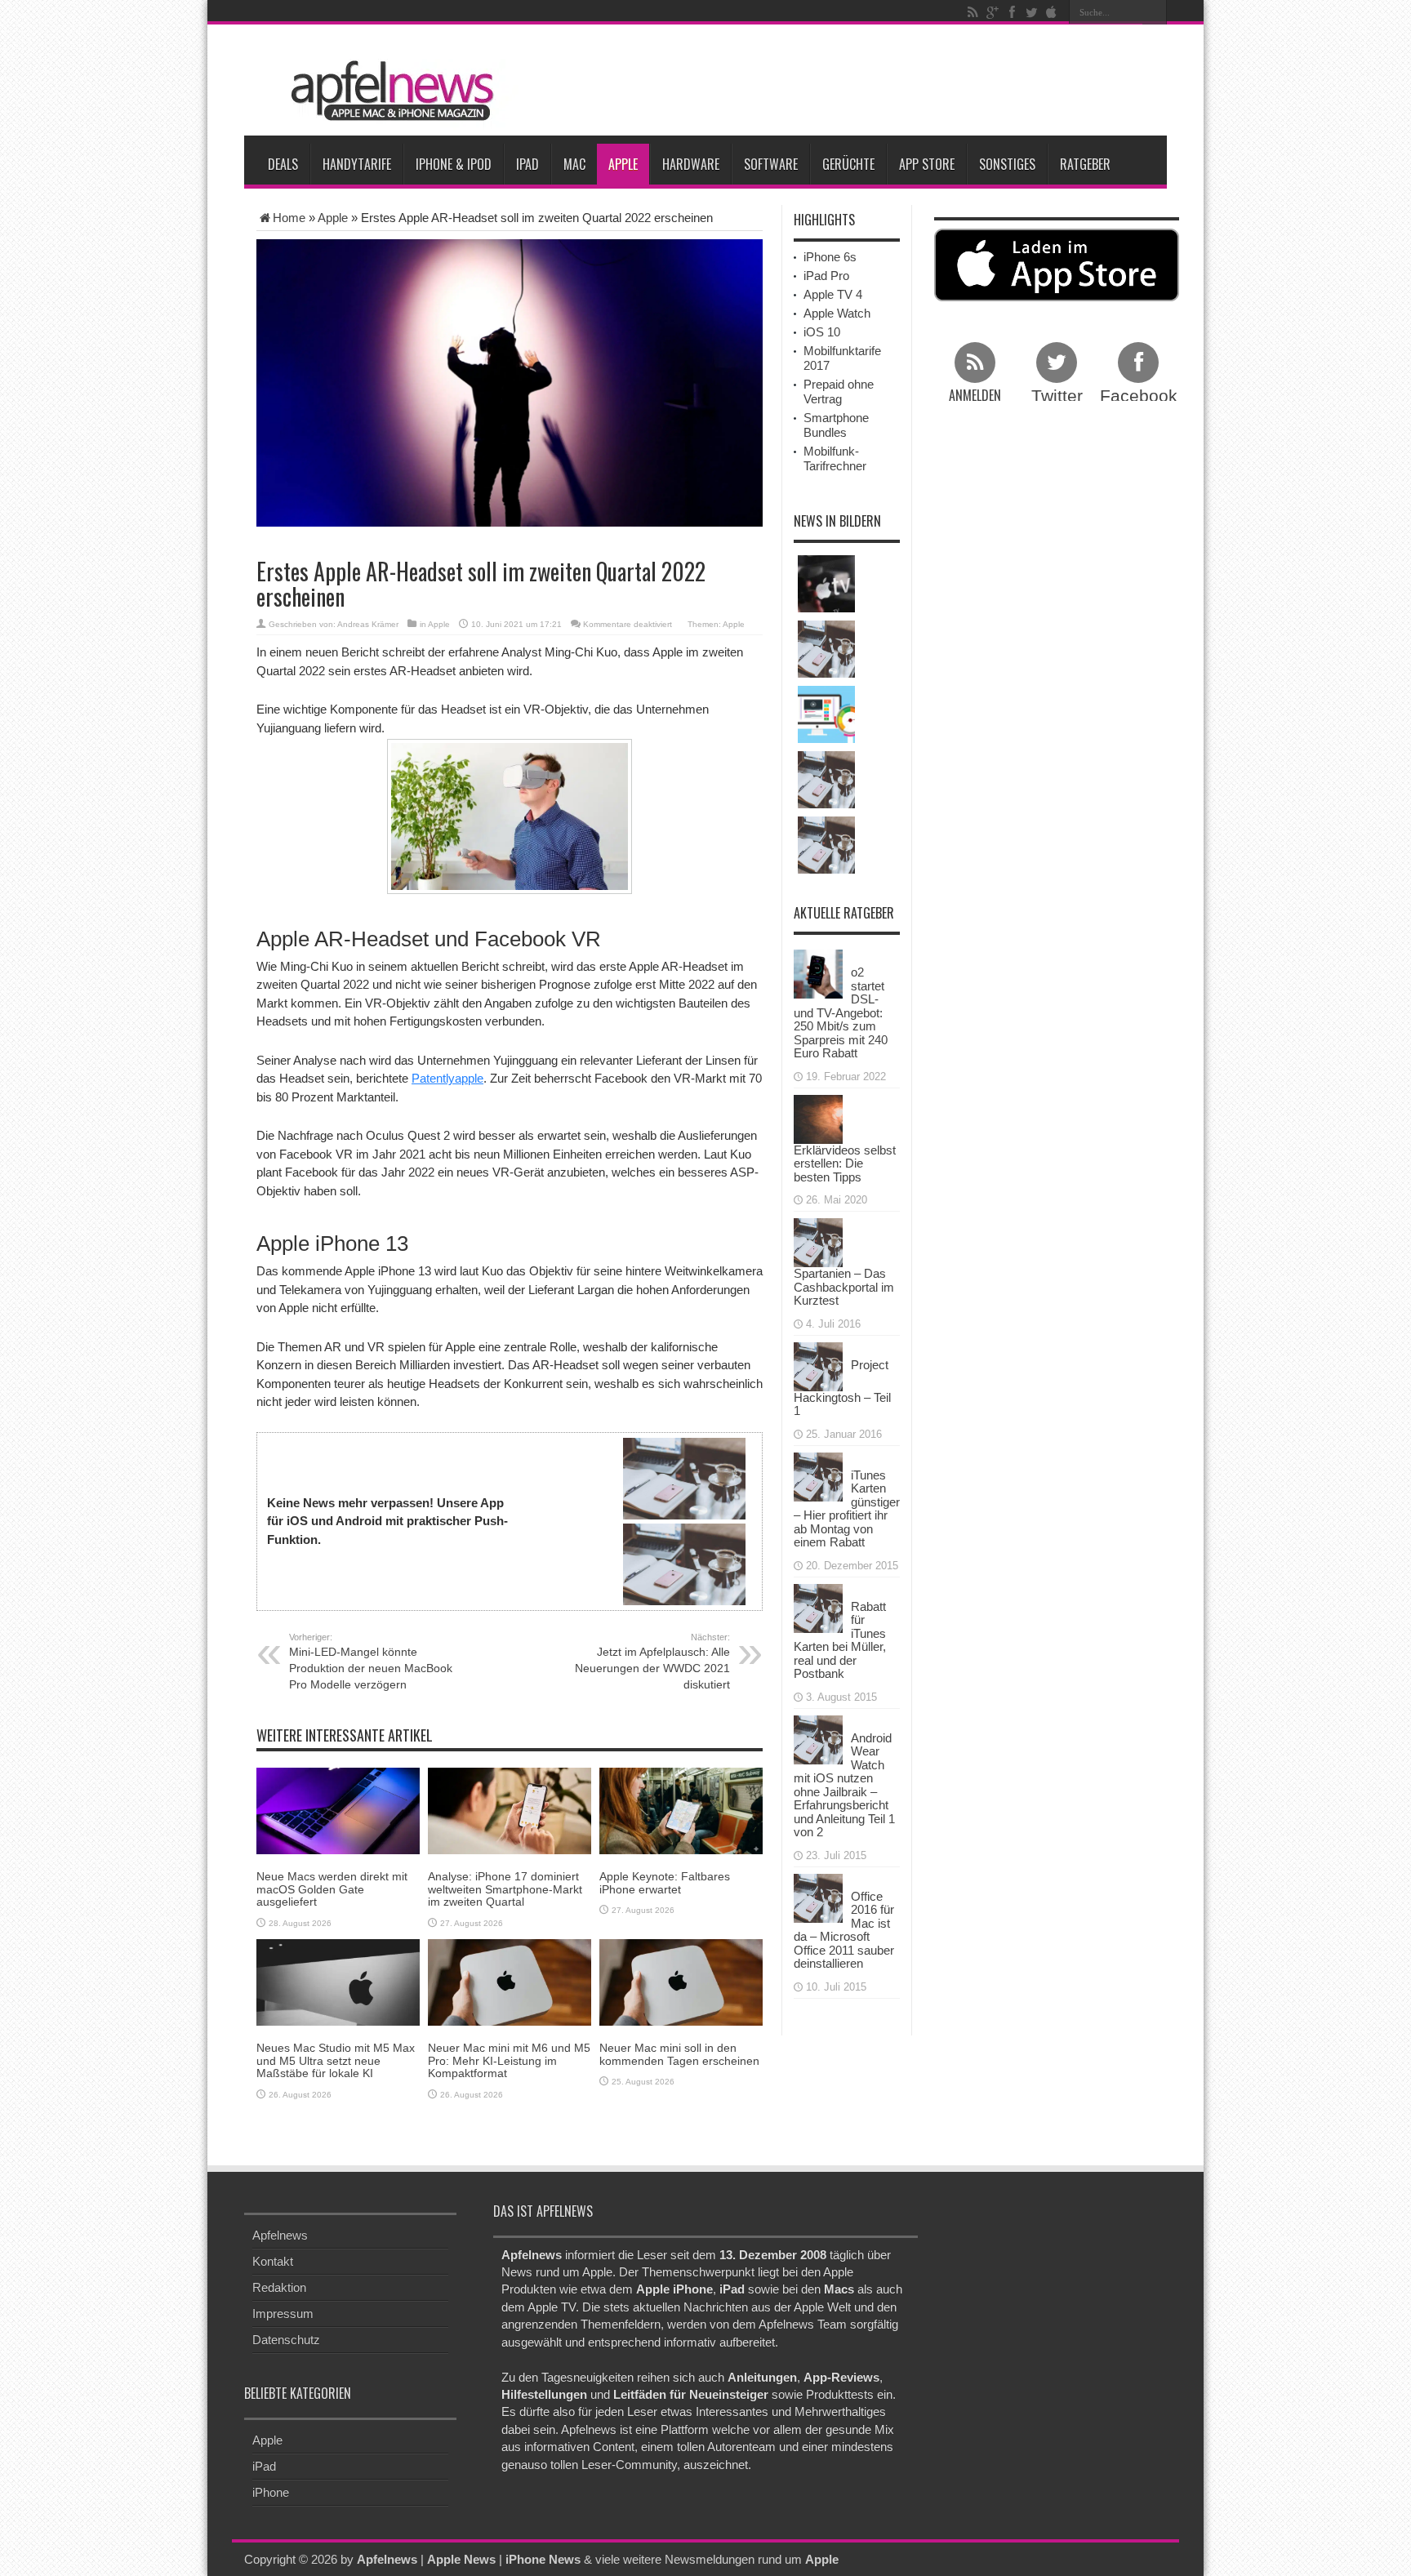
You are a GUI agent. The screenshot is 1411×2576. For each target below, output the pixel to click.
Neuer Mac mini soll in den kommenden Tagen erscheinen (679, 2054)
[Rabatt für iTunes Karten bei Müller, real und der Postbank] (818, 1606)
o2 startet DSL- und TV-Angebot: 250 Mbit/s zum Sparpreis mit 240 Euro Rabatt (841, 1012)
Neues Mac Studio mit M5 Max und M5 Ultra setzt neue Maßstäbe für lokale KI (336, 2060)
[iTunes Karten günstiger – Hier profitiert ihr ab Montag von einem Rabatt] (818, 1475)
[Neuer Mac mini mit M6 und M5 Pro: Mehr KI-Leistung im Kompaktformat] (510, 1981)
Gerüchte (848, 164)
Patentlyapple (447, 1078)
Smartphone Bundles (836, 425)
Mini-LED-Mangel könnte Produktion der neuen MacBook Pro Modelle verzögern (371, 1662)
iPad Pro (826, 276)
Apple (623, 164)
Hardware (691, 164)
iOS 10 (822, 332)
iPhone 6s (830, 257)
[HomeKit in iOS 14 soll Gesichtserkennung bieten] (826, 714)
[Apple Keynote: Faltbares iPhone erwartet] (681, 1810)
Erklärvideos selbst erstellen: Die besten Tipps (845, 1163)
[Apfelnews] (387, 91)
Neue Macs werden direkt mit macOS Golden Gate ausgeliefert (332, 1889)
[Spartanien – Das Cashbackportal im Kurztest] (818, 1241)
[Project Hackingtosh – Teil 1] (818, 1365)
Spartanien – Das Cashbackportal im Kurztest (844, 1287)
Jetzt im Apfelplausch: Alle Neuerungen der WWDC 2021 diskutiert (652, 1662)
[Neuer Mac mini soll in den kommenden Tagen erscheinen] (681, 1981)
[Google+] (992, 12)
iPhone (271, 2492)
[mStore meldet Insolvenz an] (826, 649)
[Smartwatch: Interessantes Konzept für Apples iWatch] (826, 845)
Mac (574, 164)
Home (289, 218)
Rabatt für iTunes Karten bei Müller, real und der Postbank (840, 1640)
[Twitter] (1031, 12)
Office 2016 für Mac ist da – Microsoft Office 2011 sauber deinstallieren (844, 1930)
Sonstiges (1007, 164)
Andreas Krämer (368, 624)
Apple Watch (837, 313)
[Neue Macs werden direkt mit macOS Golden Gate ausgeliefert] (338, 1810)
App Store (927, 164)
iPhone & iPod (454, 164)
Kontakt (273, 2261)
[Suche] (1155, 12)
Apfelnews (280, 2235)
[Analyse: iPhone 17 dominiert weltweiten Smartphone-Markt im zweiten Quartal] (510, 1810)
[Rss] (973, 12)
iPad (527, 164)
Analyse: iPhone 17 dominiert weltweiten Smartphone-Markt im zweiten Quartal (505, 1889)
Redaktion (279, 2287)
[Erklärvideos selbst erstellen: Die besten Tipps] (818, 1117)
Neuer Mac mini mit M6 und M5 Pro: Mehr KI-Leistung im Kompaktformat (509, 2060)
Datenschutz (286, 2340)
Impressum (283, 2314)
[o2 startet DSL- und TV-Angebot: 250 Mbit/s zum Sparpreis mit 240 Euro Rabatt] (818, 973)
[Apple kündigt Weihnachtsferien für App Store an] (826, 780)
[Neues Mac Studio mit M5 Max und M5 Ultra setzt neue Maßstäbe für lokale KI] (338, 1981)
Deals (283, 164)
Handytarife (357, 164)
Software (771, 164)
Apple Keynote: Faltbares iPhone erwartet (665, 1882)
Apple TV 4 (833, 294)
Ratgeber (1085, 164)
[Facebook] (1012, 12)
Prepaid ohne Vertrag (839, 392)
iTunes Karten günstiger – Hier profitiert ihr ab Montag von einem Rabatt (847, 1509)
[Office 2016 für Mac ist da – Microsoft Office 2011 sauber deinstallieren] (818, 1896)
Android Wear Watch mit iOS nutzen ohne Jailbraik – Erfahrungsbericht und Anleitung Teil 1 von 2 (844, 1785)
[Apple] (1051, 12)
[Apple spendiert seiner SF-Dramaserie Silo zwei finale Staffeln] (826, 584)
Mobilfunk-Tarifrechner (835, 458)
